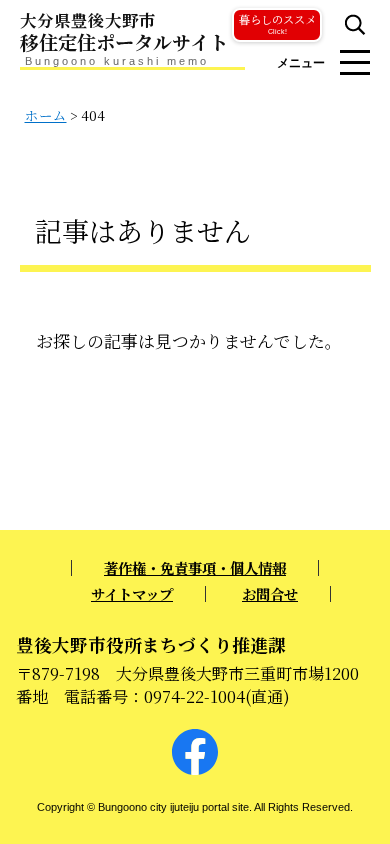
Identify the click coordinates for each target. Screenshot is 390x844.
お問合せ (270, 593)
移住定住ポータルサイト (124, 32)
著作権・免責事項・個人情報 (195, 567)
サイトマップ (132, 593)
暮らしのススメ (277, 23)
